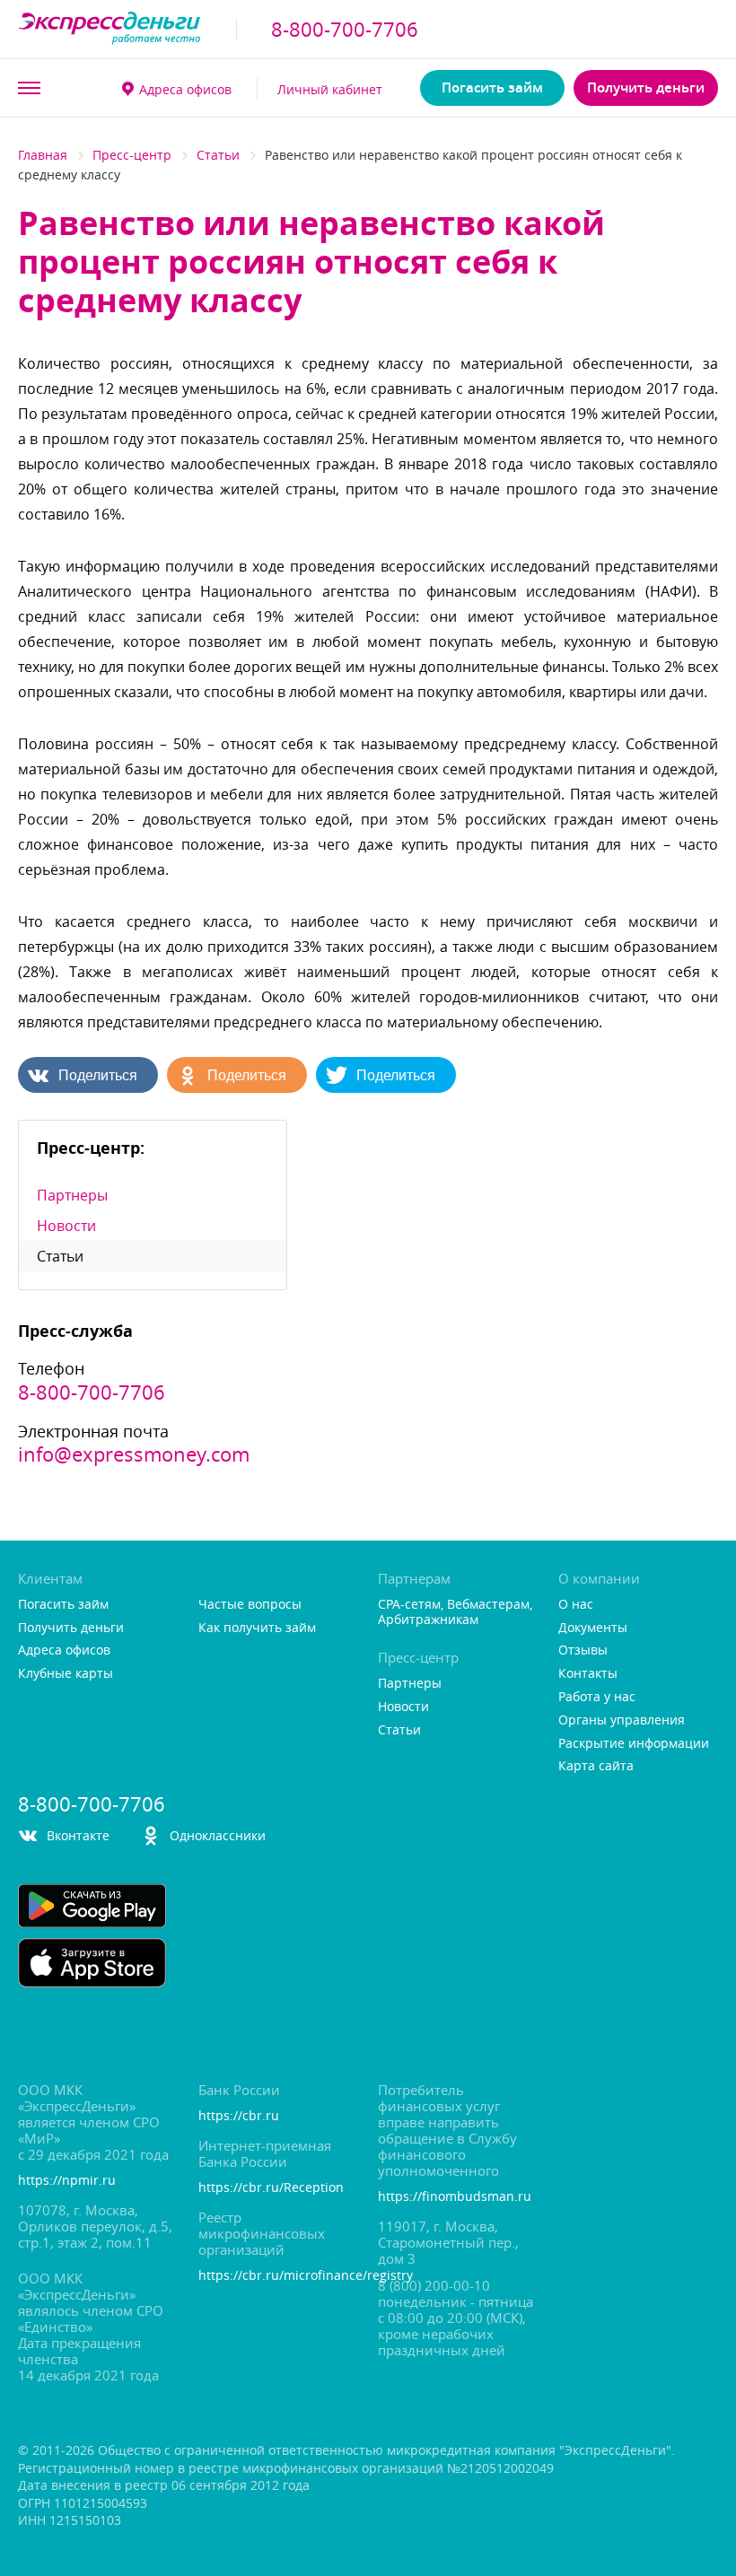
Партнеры (72, 1195)
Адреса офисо (185, 89)
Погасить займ (492, 87)
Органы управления (622, 1720)
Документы (593, 1628)
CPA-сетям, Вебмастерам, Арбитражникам (455, 1612)
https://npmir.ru (67, 2181)
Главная (43, 155)
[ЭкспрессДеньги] (110, 29)
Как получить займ (257, 1628)
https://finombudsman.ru (455, 2197)
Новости (66, 1226)
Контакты (588, 1674)
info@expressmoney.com (134, 1454)
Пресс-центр (132, 155)
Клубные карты (66, 1674)
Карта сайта (596, 1766)
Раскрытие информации (634, 1744)
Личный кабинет (330, 89)
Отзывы (583, 1650)
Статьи (218, 155)
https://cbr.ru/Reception (271, 2188)
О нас (576, 1605)
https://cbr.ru (239, 2116)
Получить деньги (646, 87)
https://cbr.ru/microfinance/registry (278, 2276)
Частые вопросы (250, 1605)
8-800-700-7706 (345, 30)
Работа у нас (597, 1697)
